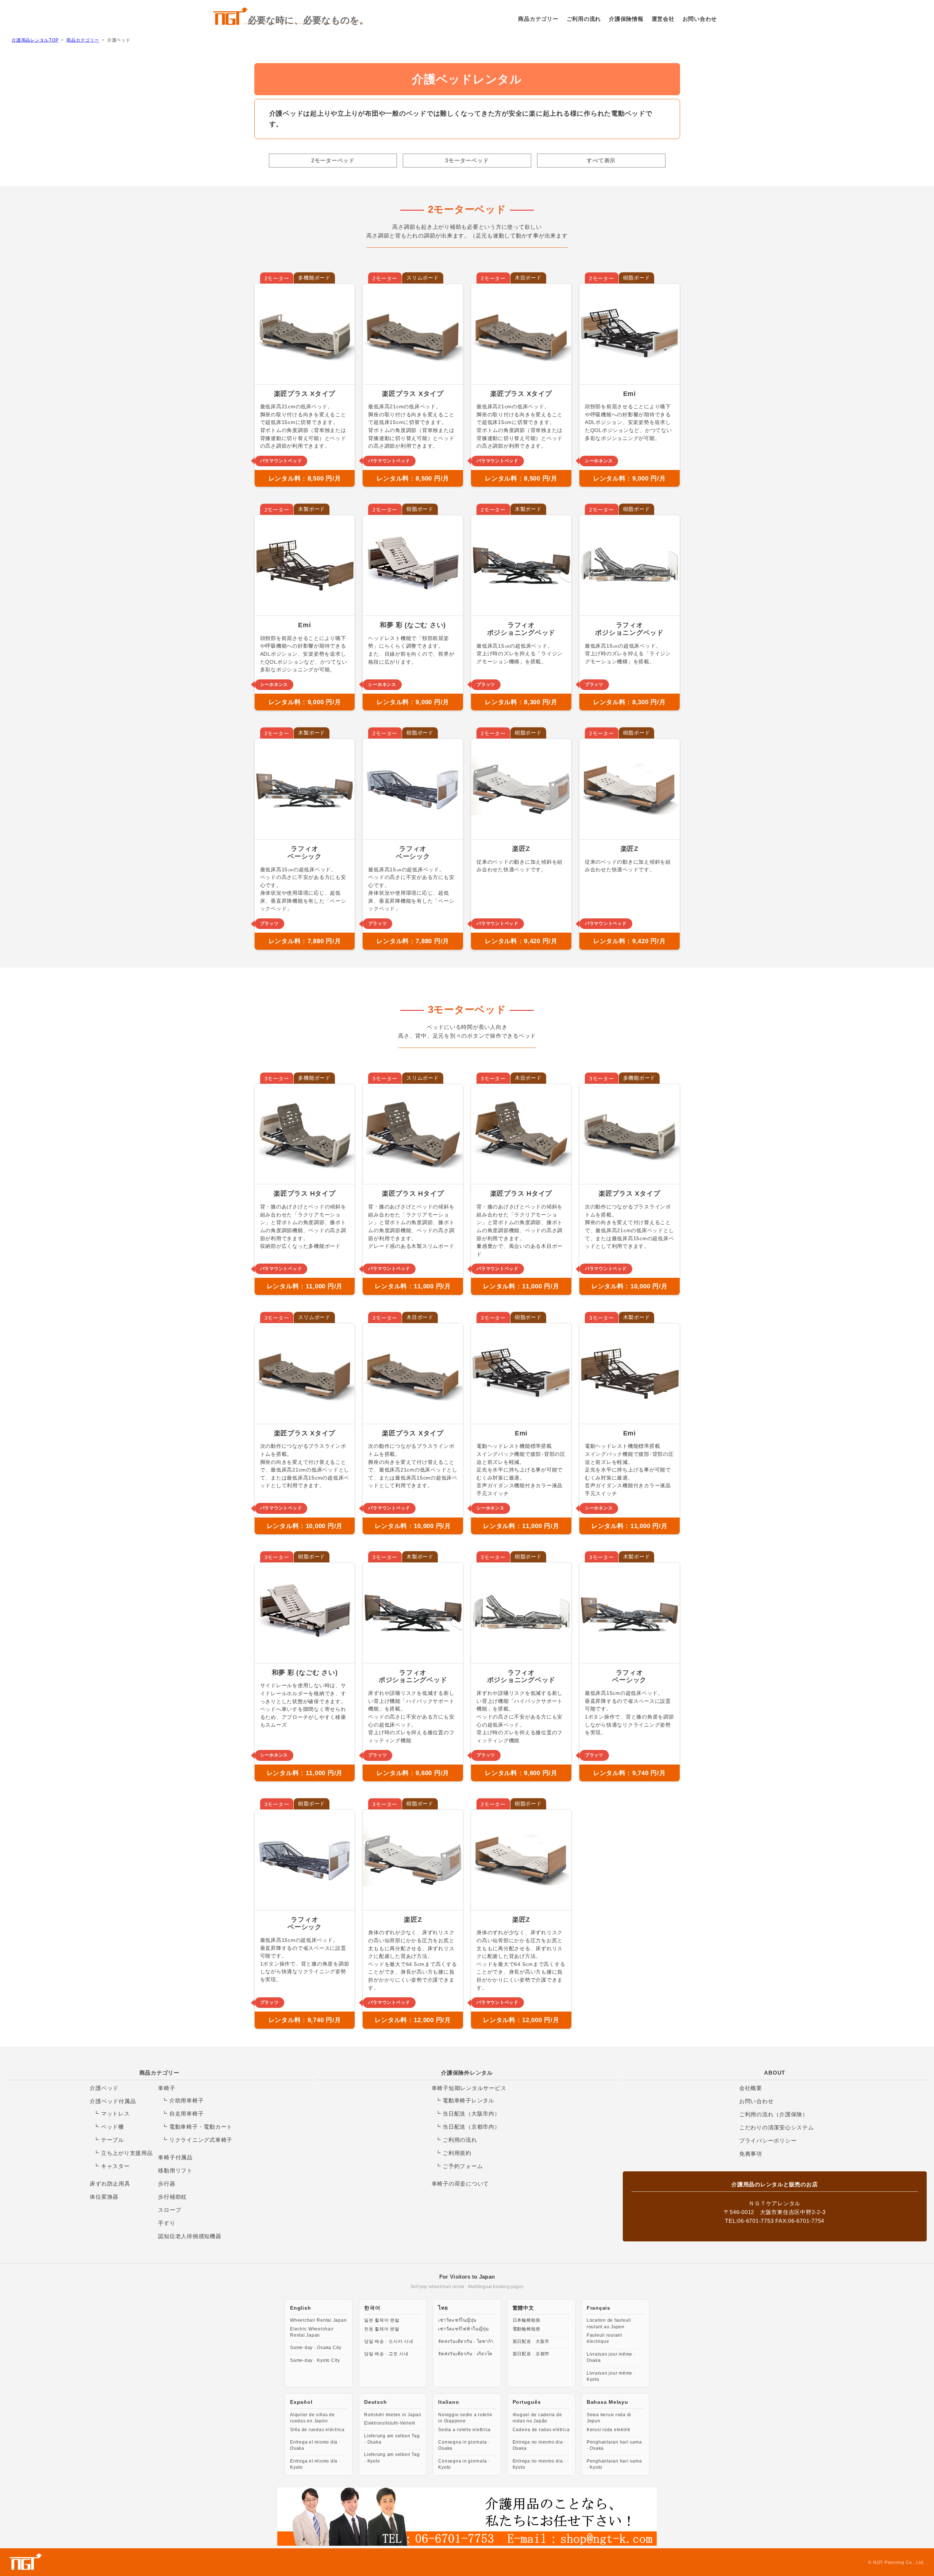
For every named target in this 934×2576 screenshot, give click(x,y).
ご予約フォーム (463, 2166)
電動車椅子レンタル (468, 2100)
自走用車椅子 (187, 2114)
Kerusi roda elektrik (609, 2430)
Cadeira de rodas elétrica (541, 2430)
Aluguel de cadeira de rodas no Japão (537, 2418)
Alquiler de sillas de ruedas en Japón (312, 2418)
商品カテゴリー (538, 19)
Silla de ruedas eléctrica (317, 2430)
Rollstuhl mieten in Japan (393, 2415)
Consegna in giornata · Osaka (464, 2445)
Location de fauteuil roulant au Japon (609, 2323)
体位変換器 (104, 2197)
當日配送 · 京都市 (531, 2354)
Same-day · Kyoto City (315, 2360)
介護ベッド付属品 (113, 2101)
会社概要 (751, 2088)
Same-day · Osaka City (316, 2348)
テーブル (113, 2140)
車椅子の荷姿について (460, 2184)
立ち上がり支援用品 (127, 2153)
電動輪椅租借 (527, 2329)
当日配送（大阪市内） (471, 2114)
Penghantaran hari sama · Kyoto (614, 2464)
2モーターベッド (333, 160)
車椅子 (167, 2088)
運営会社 (663, 19)
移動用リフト (175, 2170)
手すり (167, 2223)
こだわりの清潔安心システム (777, 2127)
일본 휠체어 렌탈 (382, 2320)
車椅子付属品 (175, 2157)
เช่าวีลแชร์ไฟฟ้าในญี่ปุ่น (464, 2329)
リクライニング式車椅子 (201, 2140)
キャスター (115, 2166)
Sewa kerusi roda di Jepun (609, 2418)
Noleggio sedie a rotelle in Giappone (465, 2418)
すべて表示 (601, 160)
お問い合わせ (700, 19)
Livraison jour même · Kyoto (611, 2376)
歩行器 (167, 2184)
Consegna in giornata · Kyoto (464, 2464)
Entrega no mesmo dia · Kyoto (539, 2464)
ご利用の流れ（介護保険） (774, 2114)
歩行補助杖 (172, 2197)
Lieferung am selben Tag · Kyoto (392, 2458)
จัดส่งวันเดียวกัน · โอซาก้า (466, 2341)
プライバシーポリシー (768, 2141)
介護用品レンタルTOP (35, 40)
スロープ (169, 2210)
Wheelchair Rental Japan (318, 2320)
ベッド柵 (113, 2127)
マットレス (115, 2114)
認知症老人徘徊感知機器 (190, 2236)
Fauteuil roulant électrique (604, 2338)
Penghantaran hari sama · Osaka (614, 2445)
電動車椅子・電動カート (201, 2127)
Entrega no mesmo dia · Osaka (539, 2445)
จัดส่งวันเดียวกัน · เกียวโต (465, 2354)
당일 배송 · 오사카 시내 (389, 2341)
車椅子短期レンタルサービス (469, 2088)
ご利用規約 (457, 2153)
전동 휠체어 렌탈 (382, 2329)
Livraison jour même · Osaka (611, 2357)
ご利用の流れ (584, 19)
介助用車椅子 (187, 2100)
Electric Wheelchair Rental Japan (312, 2332)
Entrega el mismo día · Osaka (315, 2445)
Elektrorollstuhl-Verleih (390, 2423)
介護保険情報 (626, 19)
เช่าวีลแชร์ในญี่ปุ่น (457, 2320)
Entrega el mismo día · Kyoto (315, 2464)
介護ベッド (104, 2088)
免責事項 (751, 2154)
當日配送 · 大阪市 (531, 2341)
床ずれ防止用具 (110, 2184)
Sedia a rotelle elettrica (464, 2430)
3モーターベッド (467, 160)
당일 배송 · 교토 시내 (386, 2354)
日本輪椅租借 (527, 2320)
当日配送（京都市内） (471, 2127)
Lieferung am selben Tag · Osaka (392, 2439)
